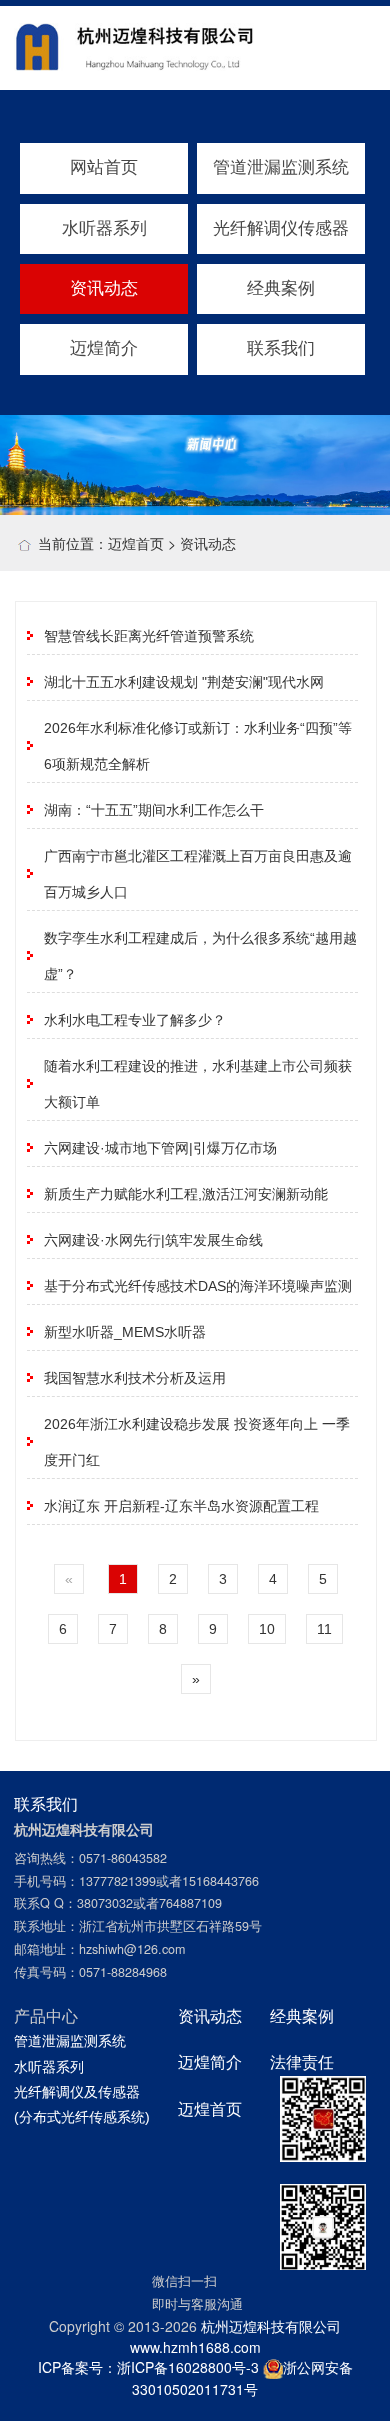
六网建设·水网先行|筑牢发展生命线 (153, 1240)
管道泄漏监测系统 (281, 167)
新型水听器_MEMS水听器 (125, 1332)
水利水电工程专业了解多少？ (135, 1020)
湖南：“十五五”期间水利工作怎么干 (154, 810)
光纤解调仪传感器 (281, 228)
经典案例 (281, 288)
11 (324, 1629)
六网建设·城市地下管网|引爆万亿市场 (160, 1148)
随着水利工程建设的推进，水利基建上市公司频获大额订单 (198, 1084)
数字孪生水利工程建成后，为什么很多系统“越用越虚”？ (200, 956)
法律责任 (302, 2062)
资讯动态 (104, 288)
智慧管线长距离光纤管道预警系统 (149, 636)
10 (267, 1629)
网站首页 (104, 167)
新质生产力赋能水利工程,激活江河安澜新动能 (186, 1194)
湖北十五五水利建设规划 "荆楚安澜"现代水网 (184, 682)
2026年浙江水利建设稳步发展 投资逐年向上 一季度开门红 (197, 1442)
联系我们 (281, 348)
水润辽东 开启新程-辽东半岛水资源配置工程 (181, 1506)
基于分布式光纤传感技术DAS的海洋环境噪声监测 (198, 1286)
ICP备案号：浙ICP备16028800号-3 (148, 2367)
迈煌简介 (104, 348)
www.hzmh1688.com (195, 2347)
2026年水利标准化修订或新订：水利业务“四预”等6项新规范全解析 (198, 746)
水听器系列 (104, 228)
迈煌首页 (136, 543)
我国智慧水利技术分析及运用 (135, 1378)
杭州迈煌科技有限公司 (271, 2326)
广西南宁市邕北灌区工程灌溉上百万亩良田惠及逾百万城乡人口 (198, 874)
